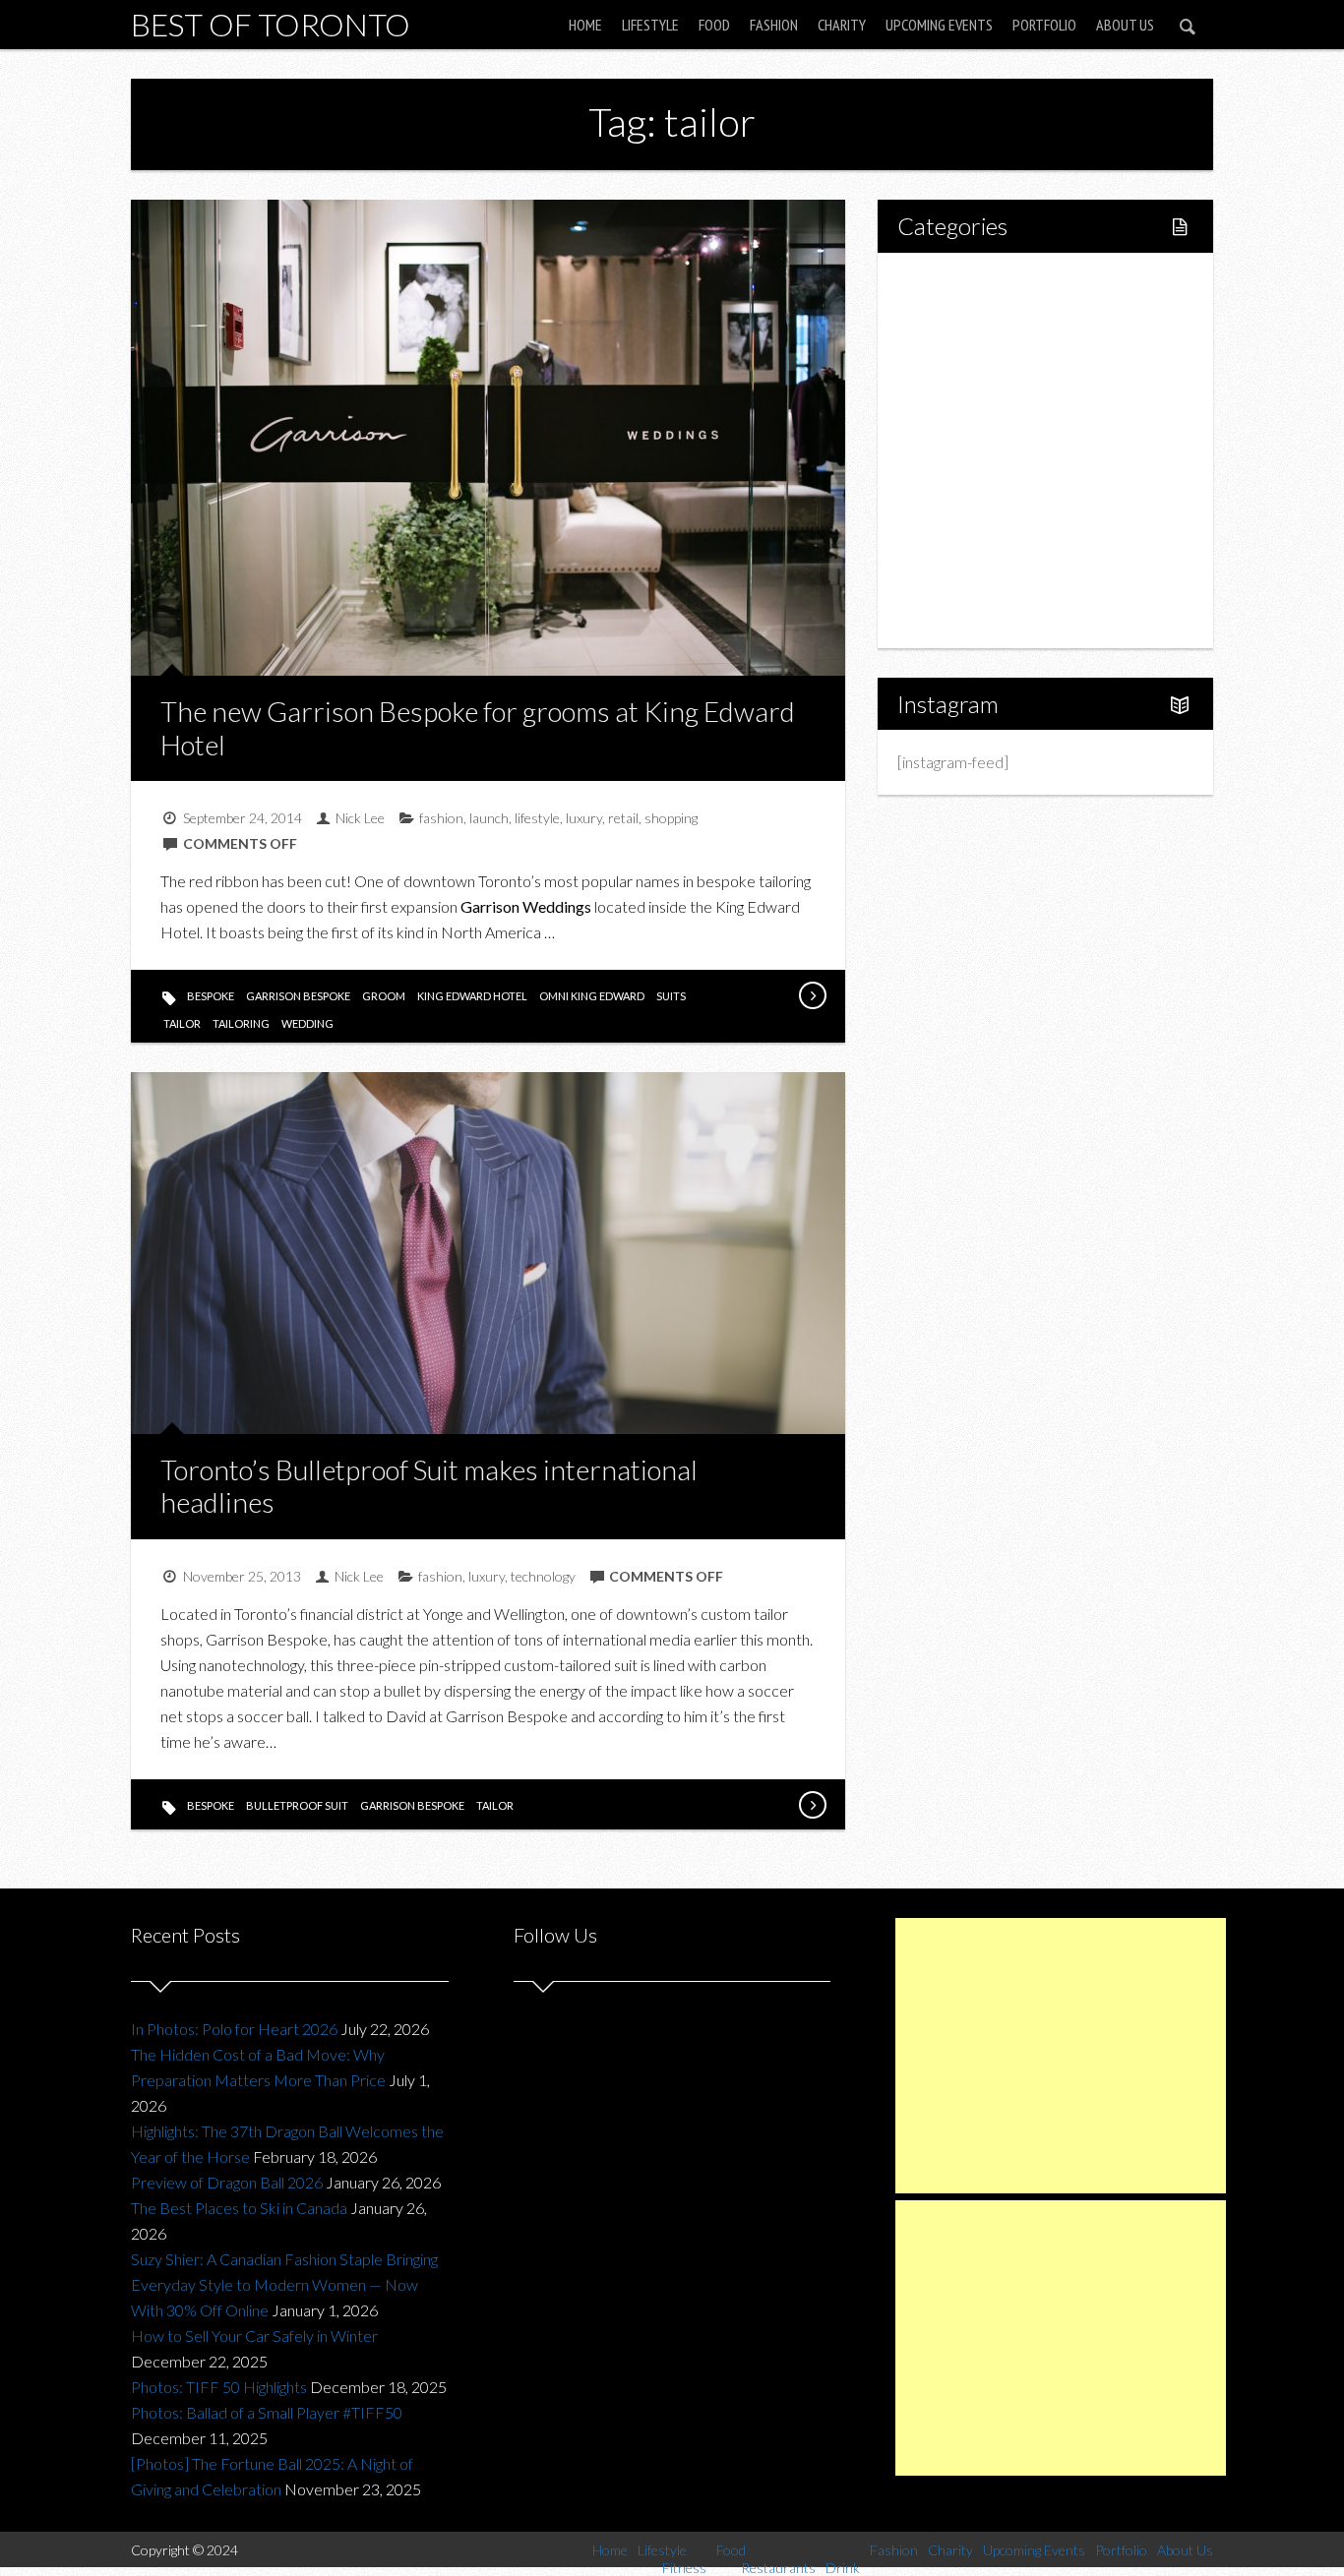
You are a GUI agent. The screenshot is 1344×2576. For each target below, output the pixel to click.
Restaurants (979, 417)
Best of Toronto (271, 24)
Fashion (774, 25)
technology (543, 1576)
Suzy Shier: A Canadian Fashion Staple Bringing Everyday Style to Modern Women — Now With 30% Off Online (284, 2284)
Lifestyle (650, 25)
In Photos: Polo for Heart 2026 (234, 2029)
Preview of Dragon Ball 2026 (227, 2182)
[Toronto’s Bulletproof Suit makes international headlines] (812, 1805)
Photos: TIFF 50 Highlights (219, 2387)
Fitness (963, 350)
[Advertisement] (1061, 2056)
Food (714, 25)
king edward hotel (472, 996)
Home (585, 25)
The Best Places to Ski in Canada (239, 2208)
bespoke (211, 996)
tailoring (241, 1023)
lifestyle (537, 818)
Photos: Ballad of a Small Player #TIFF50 (267, 2412)
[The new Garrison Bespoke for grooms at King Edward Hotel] (812, 995)
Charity (842, 25)
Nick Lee (360, 818)
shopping (671, 818)
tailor (182, 1023)
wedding (307, 1023)
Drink (957, 450)
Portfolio (1044, 25)
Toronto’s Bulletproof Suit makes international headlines (429, 1486)
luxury (584, 818)
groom (384, 996)
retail (623, 818)
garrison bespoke (298, 996)
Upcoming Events (939, 25)
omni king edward (592, 996)
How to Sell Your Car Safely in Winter (254, 2336)
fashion (441, 818)
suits (671, 996)
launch (489, 818)
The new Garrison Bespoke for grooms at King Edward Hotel (478, 728)
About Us (1125, 25)
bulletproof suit (297, 1805)
